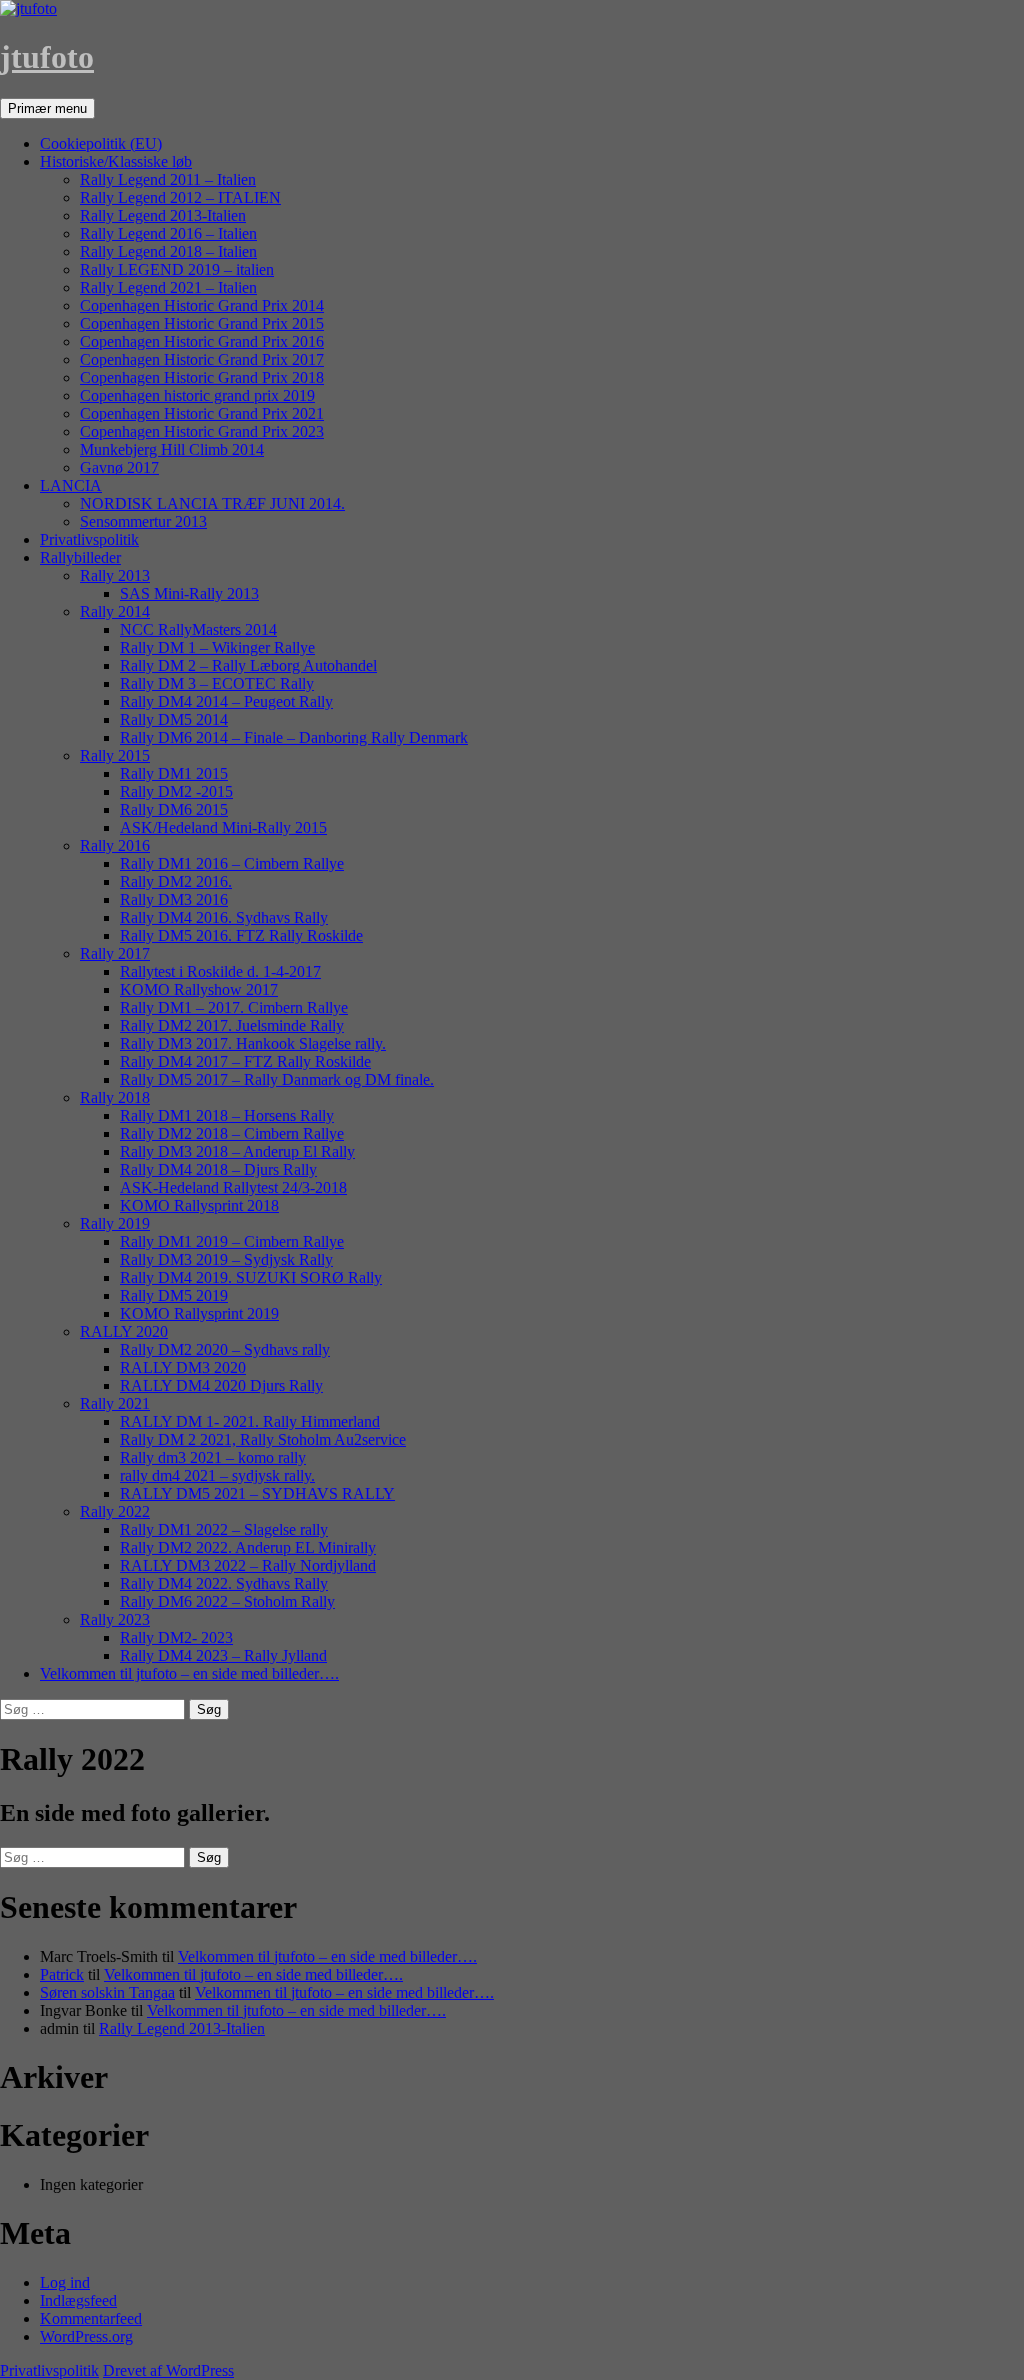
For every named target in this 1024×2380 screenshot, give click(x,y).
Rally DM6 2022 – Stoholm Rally (227, 1601)
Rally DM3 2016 (174, 899)
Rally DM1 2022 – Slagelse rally (224, 1529)
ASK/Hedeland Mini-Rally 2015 (223, 827)
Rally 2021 (115, 1403)
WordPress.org (86, 2336)
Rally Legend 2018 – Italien (168, 251)
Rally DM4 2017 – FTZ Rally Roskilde (245, 1061)
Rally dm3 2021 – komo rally (213, 1457)
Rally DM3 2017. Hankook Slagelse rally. (253, 1043)
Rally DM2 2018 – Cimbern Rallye (232, 1133)
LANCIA (71, 485)
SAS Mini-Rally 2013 (189, 593)
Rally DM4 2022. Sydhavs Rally (224, 1583)
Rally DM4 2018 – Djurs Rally (218, 1169)
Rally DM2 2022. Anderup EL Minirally (248, 1547)
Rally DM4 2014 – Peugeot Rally (226, 701)
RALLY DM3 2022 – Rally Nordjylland (248, 1565)
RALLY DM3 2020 (183, 1367)
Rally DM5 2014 (174, 719)
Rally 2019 (115, 1223)
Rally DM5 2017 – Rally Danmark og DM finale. (277, 1079)
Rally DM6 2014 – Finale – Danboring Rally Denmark (294, 737)
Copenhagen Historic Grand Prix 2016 (202, 341)
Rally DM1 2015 (174, 773)
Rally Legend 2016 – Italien (168, 233)
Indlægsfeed (78, 2300)
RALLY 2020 (124, 1331)
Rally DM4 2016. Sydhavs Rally (224, 917)
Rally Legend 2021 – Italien (168, 287)
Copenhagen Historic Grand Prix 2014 (202, 305)
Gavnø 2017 (119, 467)
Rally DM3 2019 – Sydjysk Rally (226, 1259)
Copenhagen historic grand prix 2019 (197, 395)
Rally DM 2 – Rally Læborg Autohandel (248, 665)
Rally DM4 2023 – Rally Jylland (223, 1655)
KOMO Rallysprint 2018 (199, 1205)
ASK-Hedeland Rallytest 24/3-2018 (233, 1187)
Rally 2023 (115, 1619)
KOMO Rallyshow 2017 (199, 989)
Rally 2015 (115, 755)
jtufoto (47, 57)
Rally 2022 (115, 1511)
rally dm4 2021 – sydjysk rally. (217, 1475)
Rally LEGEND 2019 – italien (177, 269)
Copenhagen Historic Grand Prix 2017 (202, 359)
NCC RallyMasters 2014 (198, 629)
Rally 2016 (115, 845)
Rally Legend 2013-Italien (163, 215)
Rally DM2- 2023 (176, 1637)
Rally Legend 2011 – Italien (168, 179)
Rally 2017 (115, 953)
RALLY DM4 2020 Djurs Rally (221, 1385)
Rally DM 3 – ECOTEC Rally (217, 683)
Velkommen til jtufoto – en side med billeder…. (189, 1673)
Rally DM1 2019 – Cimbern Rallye (232, 1241)
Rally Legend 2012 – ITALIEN (180, 197)
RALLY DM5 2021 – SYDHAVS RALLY (257, 1493)
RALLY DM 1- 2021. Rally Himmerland (250, 1421)
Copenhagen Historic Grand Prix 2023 (202, 431)
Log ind (65, 2282)
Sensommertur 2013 (143, 521)
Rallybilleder (80, 557)
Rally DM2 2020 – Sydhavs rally (225, 1349)
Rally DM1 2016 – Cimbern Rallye (232, 863)
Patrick (62, 1974)
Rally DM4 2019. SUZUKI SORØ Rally (251, 1277)
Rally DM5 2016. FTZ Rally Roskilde (241, 935)
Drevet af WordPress (168, 2370)
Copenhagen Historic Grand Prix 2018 (202, 377)
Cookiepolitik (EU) (101, 143)
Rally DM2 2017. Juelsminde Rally (232, 1025)
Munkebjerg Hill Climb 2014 (172, 449)
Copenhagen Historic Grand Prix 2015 (202, 323)
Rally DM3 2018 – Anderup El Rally (237, 1151)
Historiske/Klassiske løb (116, 161)
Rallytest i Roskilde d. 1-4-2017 (220, 971)
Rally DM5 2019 (174, 1295)
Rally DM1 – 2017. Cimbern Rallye (234, 1007)
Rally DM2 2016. (176, 881)
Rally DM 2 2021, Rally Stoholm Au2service (263, 1439)
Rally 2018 (115, 1097)
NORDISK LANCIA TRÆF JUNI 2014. (212, 503)
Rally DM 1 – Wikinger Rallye (217, 647)
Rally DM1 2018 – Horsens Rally (227, 1115)
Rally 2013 (115, 575)
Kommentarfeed (91, 2318)
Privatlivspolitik (89, 539)
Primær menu (47, 108)
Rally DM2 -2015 (176, 791)
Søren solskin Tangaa (107, 1992)
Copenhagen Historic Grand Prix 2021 (202, 413)
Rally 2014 (115, 611)
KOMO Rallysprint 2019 (199, 1313)
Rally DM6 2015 (174, 809)
